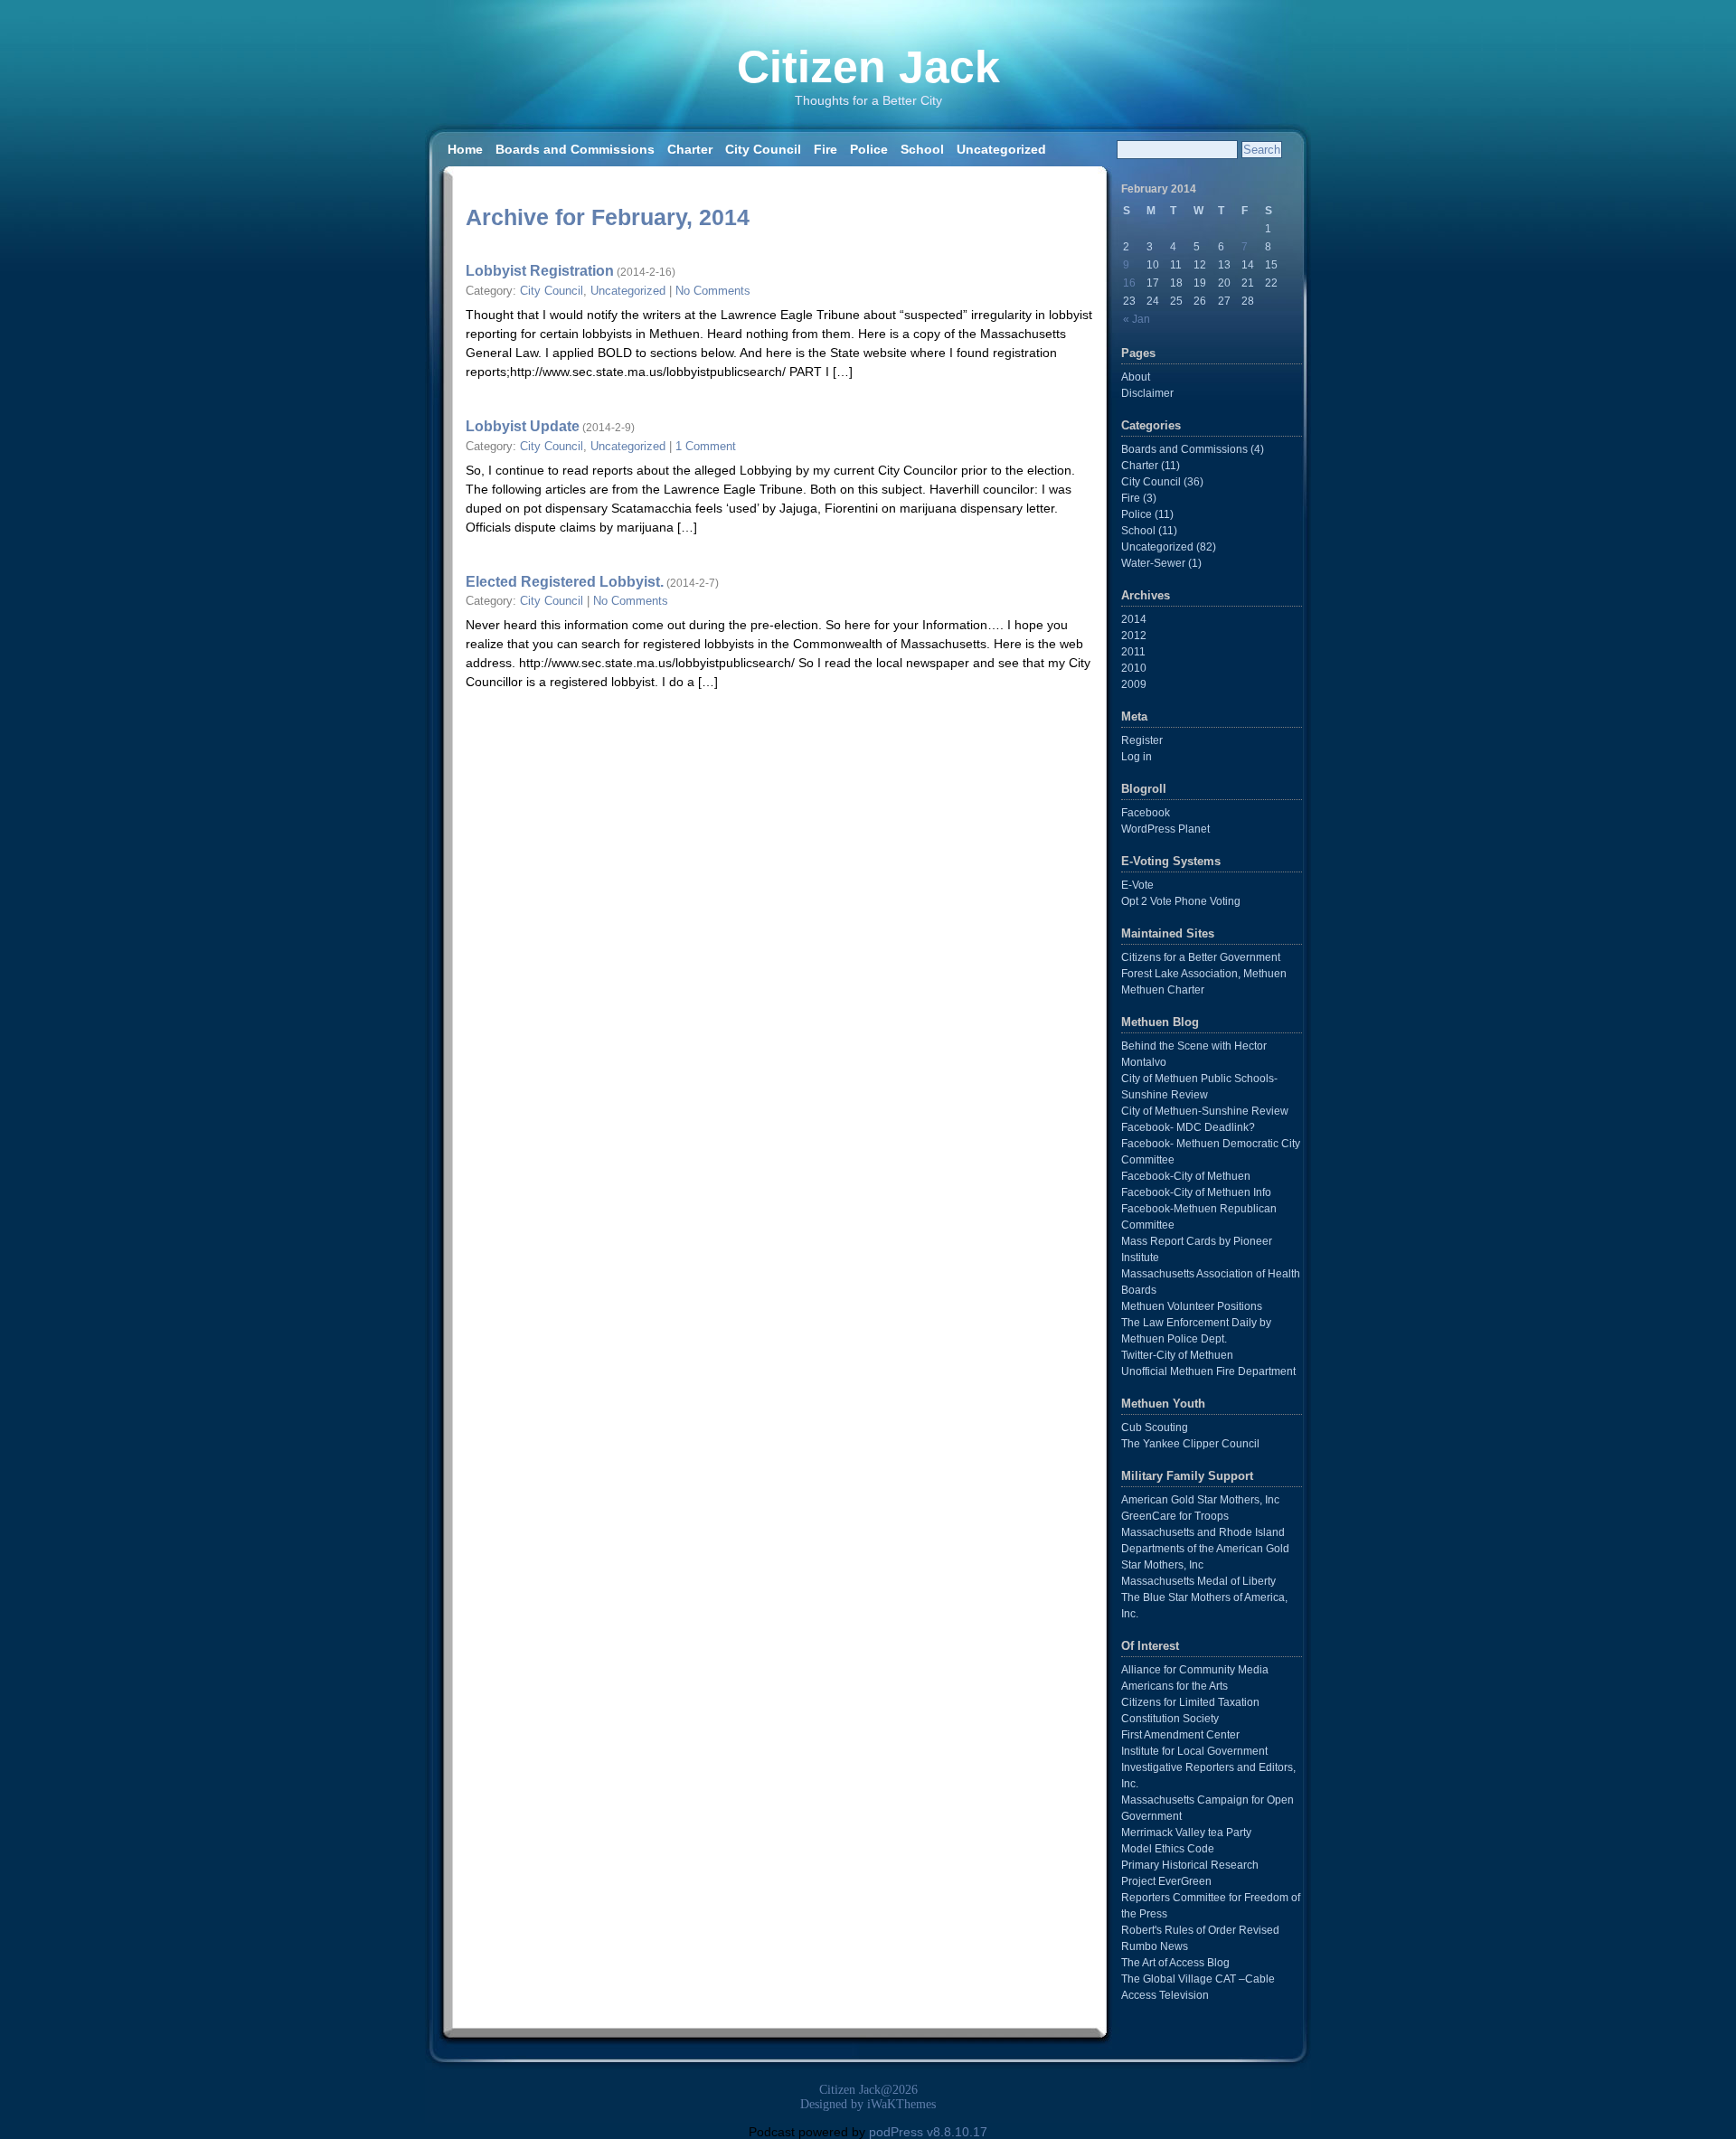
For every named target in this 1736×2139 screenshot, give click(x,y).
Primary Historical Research (1190, 1865)
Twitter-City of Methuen (1177, 1355)
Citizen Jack (868, 67)
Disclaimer (1147, 393)
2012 (1134, 636)
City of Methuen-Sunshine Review (1205, 1111)
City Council (763, 149)
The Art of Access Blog (1175, 1963)
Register (1142, 740)
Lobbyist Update (523, 426)
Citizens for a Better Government (1201, 957)
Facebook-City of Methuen (1186, 1176)
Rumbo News (1155, 1946)
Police (869, 149)
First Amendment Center (1180, 1735)
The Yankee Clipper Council (1190, 1444)
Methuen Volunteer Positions (1192, 1306)
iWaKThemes (901, 2104)
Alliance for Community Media (1195, 1670)
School (922, 149)
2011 (1133, 652)
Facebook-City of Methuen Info (1196, 1192)
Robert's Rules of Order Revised (1200, 1930)
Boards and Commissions (575, 149)
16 (1129, 283)
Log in (1137, 757)
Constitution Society (1170, 1719)
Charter (690, 149)
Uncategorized (1001, 149)
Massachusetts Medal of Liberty (1198, 1581)
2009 (1134, 684)
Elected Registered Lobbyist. (565, 581)
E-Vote (1137, 885)
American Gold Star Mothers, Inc (1200, 1500)
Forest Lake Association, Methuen (1204, 974)
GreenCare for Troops (1175, 1516)
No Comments (713, 291)
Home (465, 149)
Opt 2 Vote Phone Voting (1181, 901)
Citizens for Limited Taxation (1190, 1702)
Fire (826, 149)
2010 (1134, 668)
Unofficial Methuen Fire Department (1208, 1371)
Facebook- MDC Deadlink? (1188, 1127)
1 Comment (706, 447)
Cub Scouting (1155, 1428)
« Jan (1137, 319)
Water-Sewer (1153, 563)
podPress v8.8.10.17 (928, 2132)
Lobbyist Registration (540, 270)
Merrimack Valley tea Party (1186, 1833)
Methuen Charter (1163, 990)
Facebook (1146, 813)
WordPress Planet (1165, 829)
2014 (1134, 619)
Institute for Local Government (1194, 1751)
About (1136, 377)
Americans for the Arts (1175, 1686)
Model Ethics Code (1168, 1849)
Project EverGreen (1166, 1881)
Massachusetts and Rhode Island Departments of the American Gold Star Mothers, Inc (1205, 1549)
